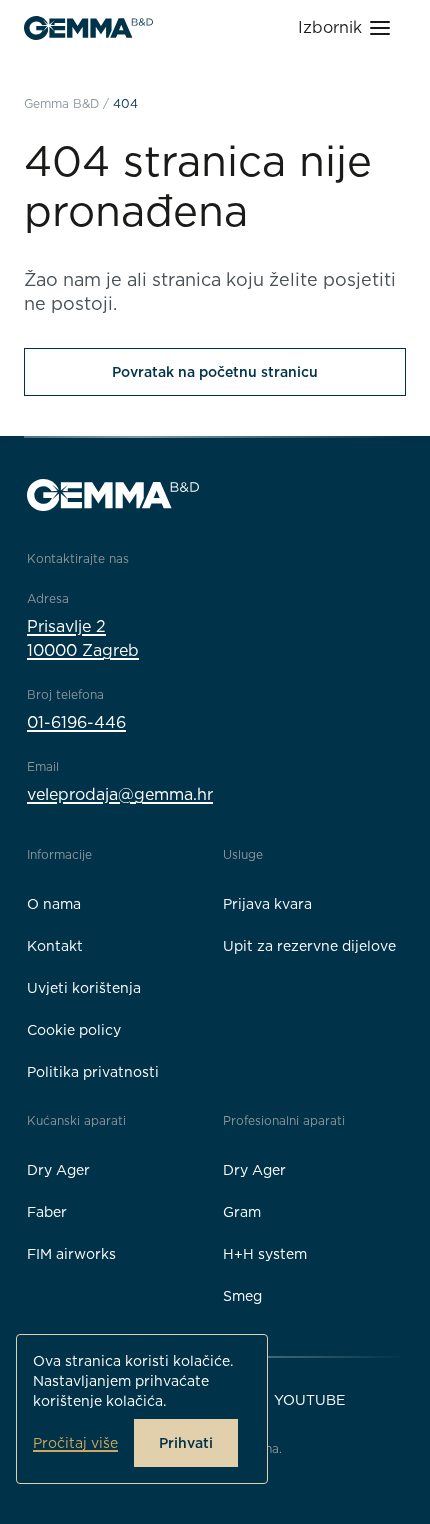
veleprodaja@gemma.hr (120, 794)
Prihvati (186, 1443)
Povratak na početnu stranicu (215, 372)
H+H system (265, 1254)
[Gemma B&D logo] (88, 28)
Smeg (242, 1296)
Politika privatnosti (93, 1072)
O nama (54, 904)
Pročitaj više (75, 1443)
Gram (242, 1212)
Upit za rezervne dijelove (309, 946)
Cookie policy (74, 1030)
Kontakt (55, 946)
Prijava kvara (267, 904)
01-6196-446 (76, 722)
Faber (47, 1212)
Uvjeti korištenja (84, 988)
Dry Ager (58, 1170)
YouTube (309, 1400)
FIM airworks (71, 1254)
